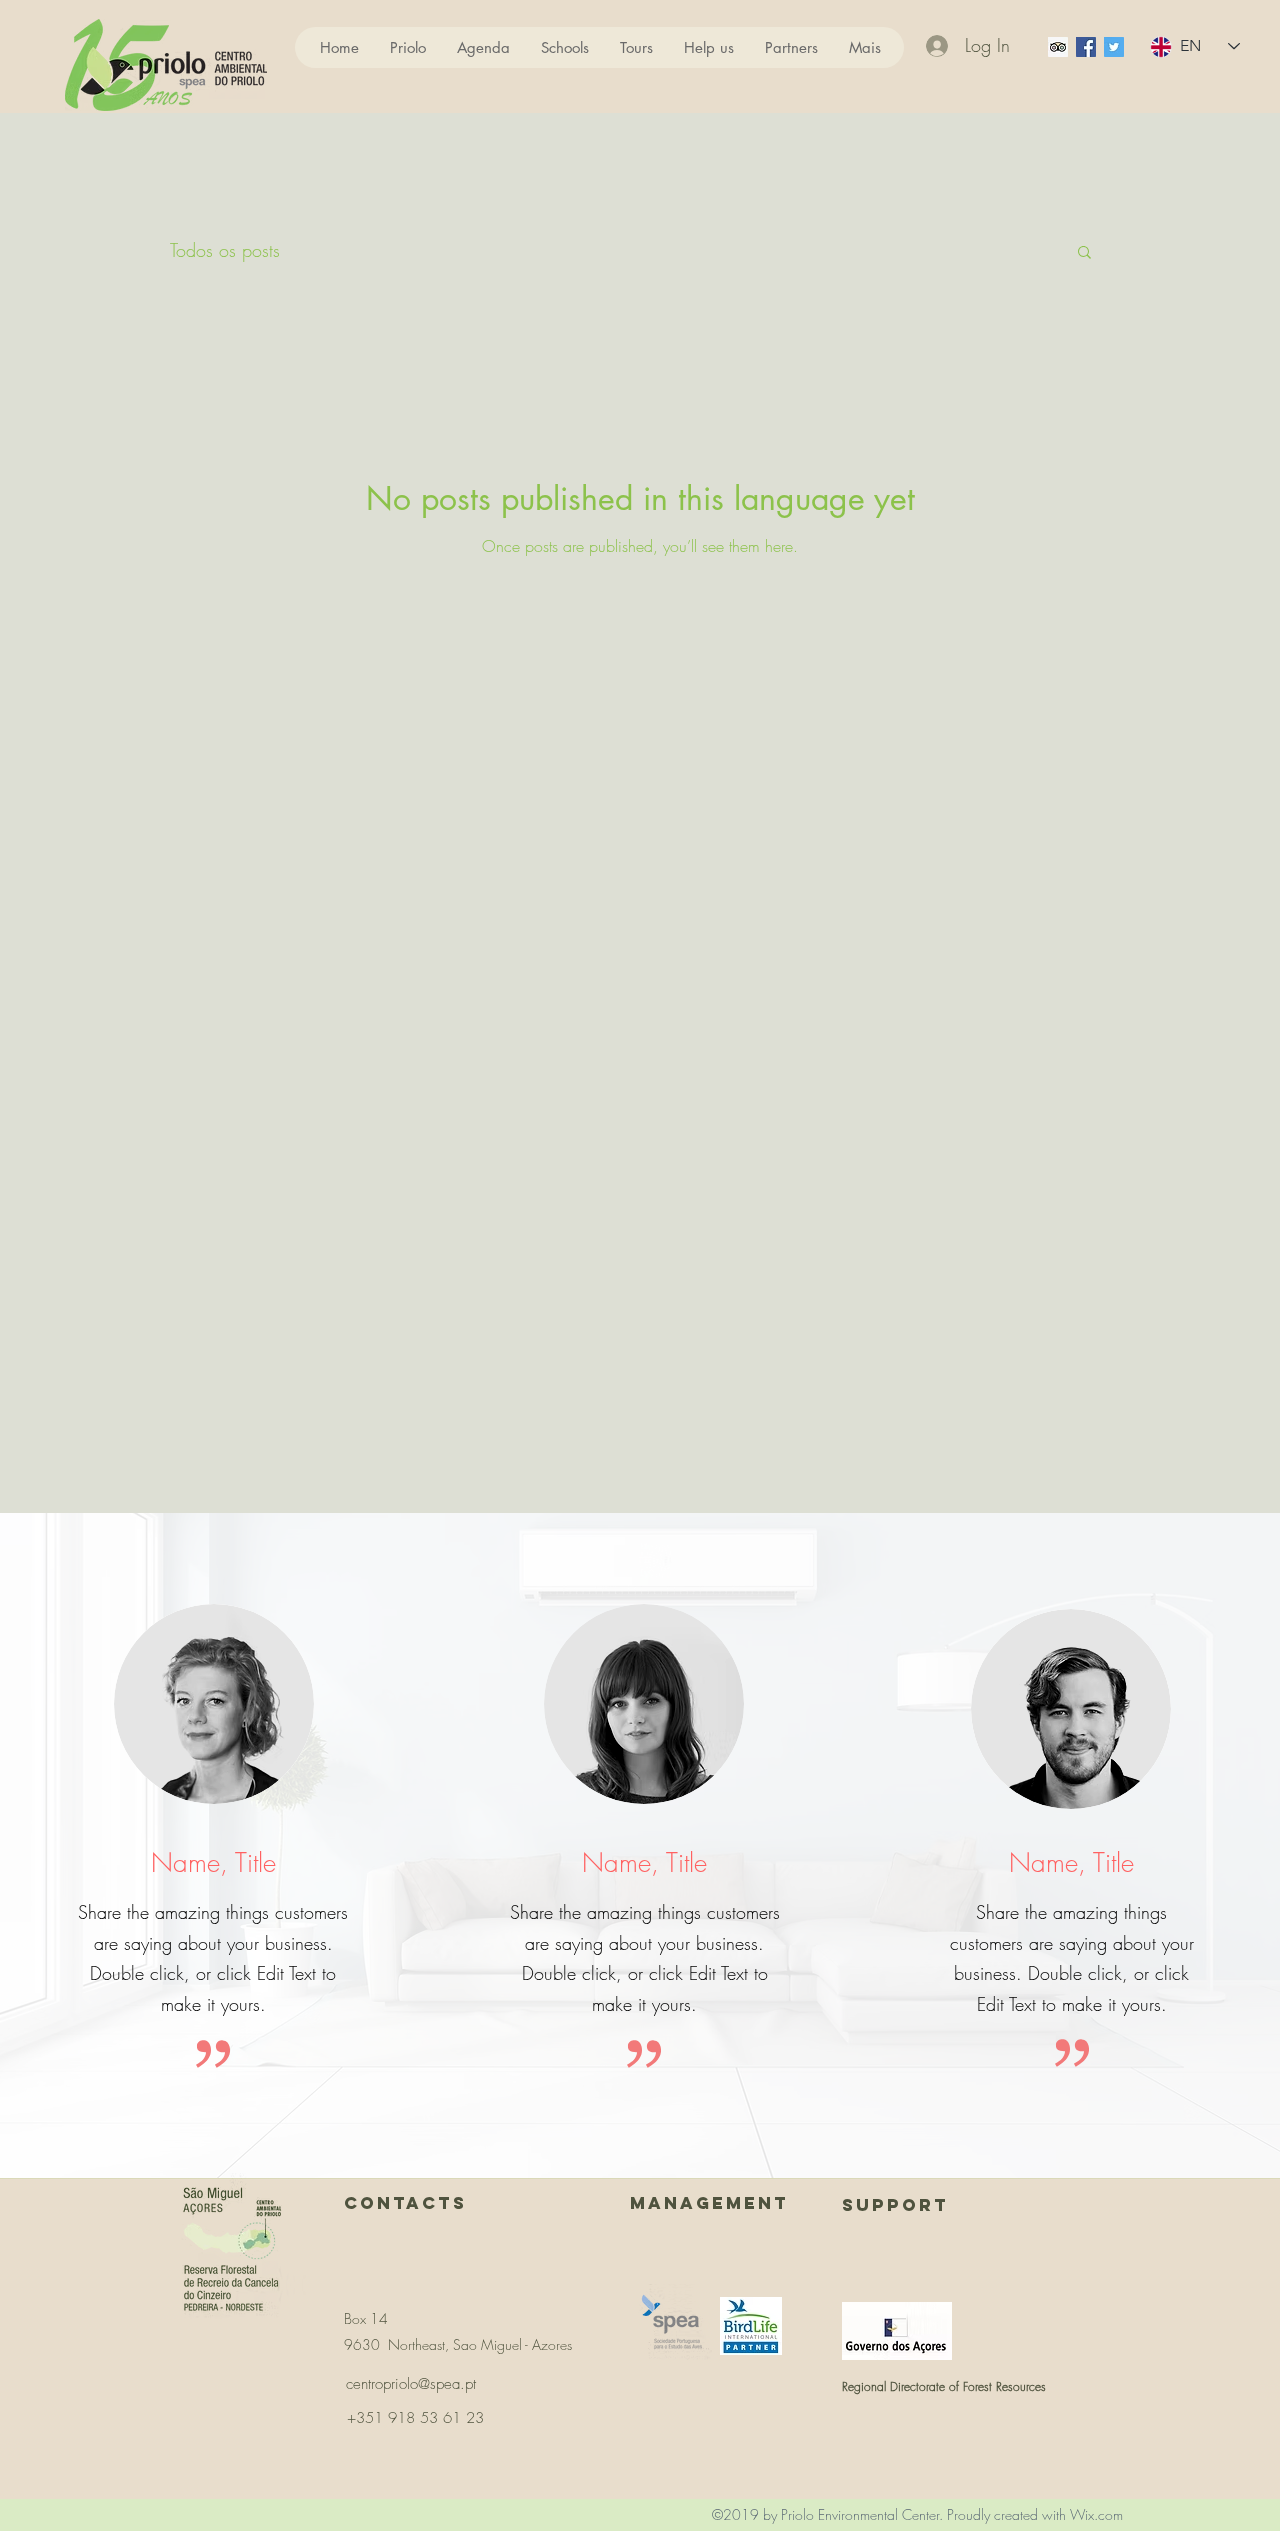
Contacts (405, 2203)
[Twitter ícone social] (1114, 47)
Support (895, 2205)
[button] (1084, 253)
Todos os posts (225, 250)
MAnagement (709, 2203)
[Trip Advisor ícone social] (1058, 47)
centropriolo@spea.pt (411, 2384)
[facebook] (1086, 47)
